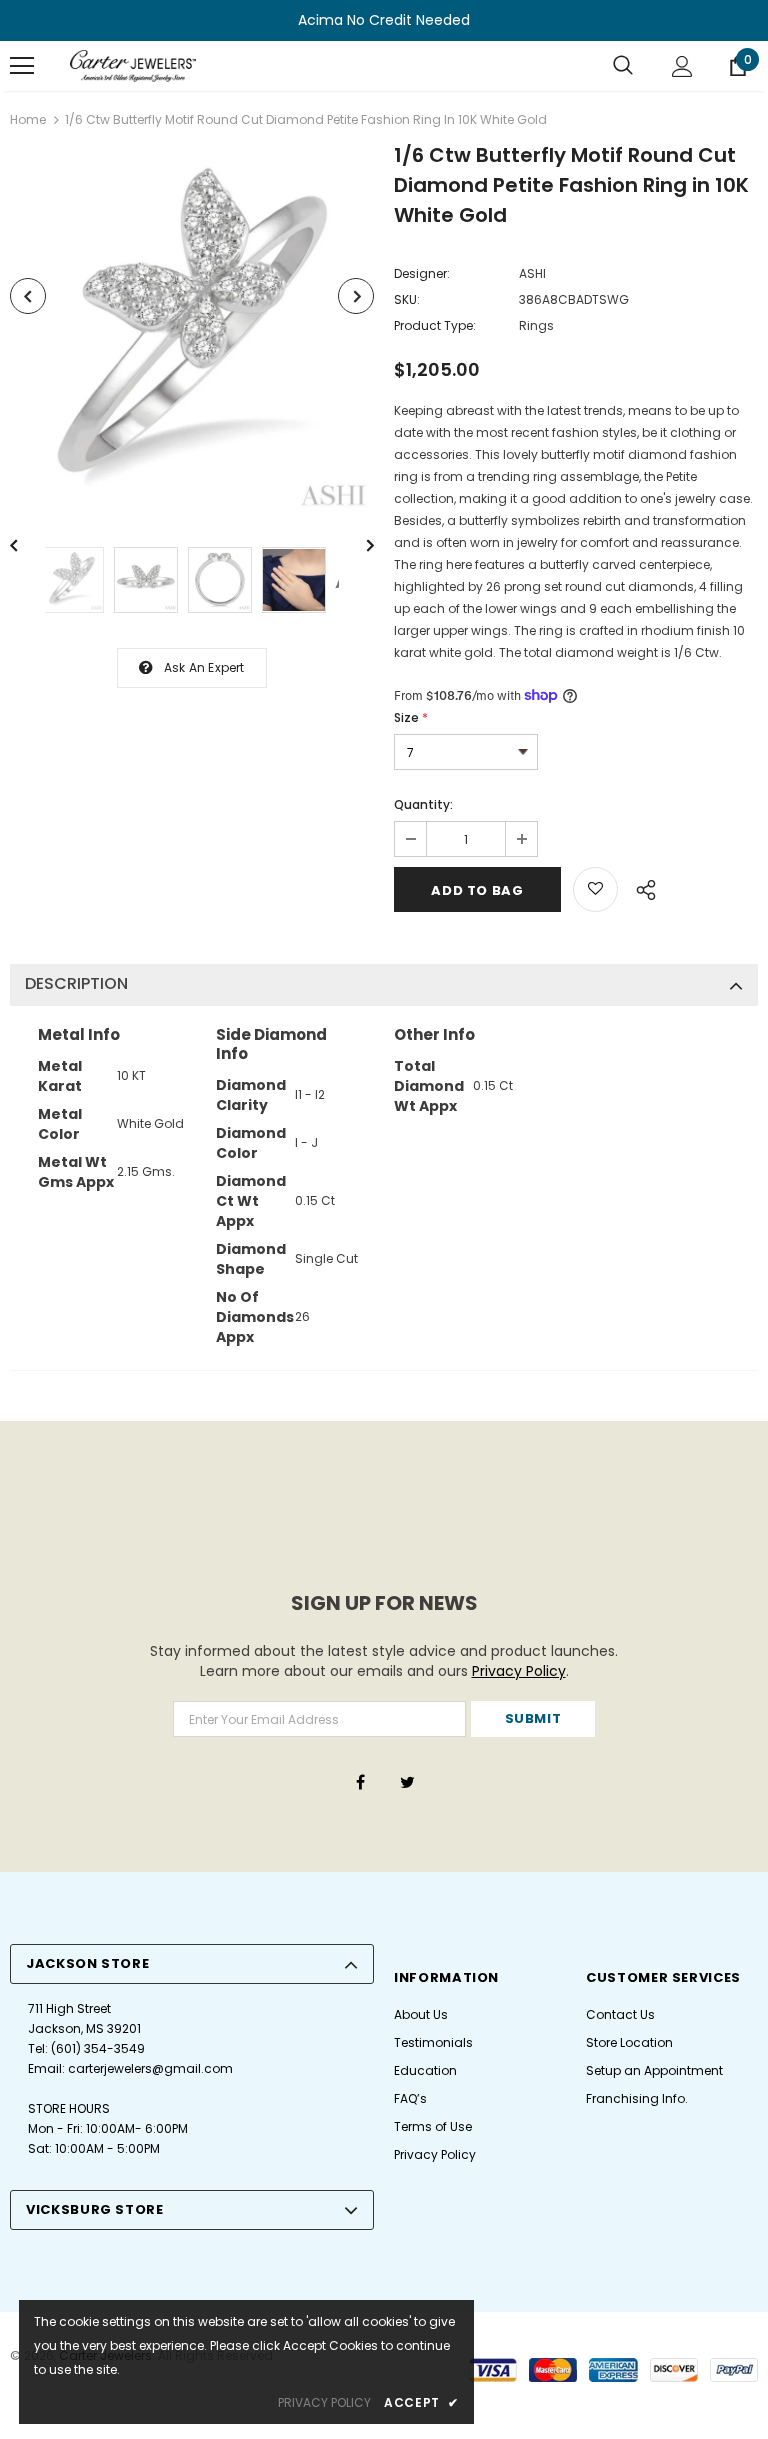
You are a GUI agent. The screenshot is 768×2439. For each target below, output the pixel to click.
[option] (192, 332)
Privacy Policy (519, 1671)
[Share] (640, 887)
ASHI (532, 273)
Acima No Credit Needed (384, 20)
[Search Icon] (623, 66)
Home (28, 119)
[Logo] (133, 66)
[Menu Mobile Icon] (22, 66)
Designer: (422, 273)
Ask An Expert (204, 667)
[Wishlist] (595, 889)
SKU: (407, 299)
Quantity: (423, 804)
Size (411, 717)
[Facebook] (360, 1781)
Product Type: (435, 325)
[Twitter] (407, 1781)
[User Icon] (682, 66)
